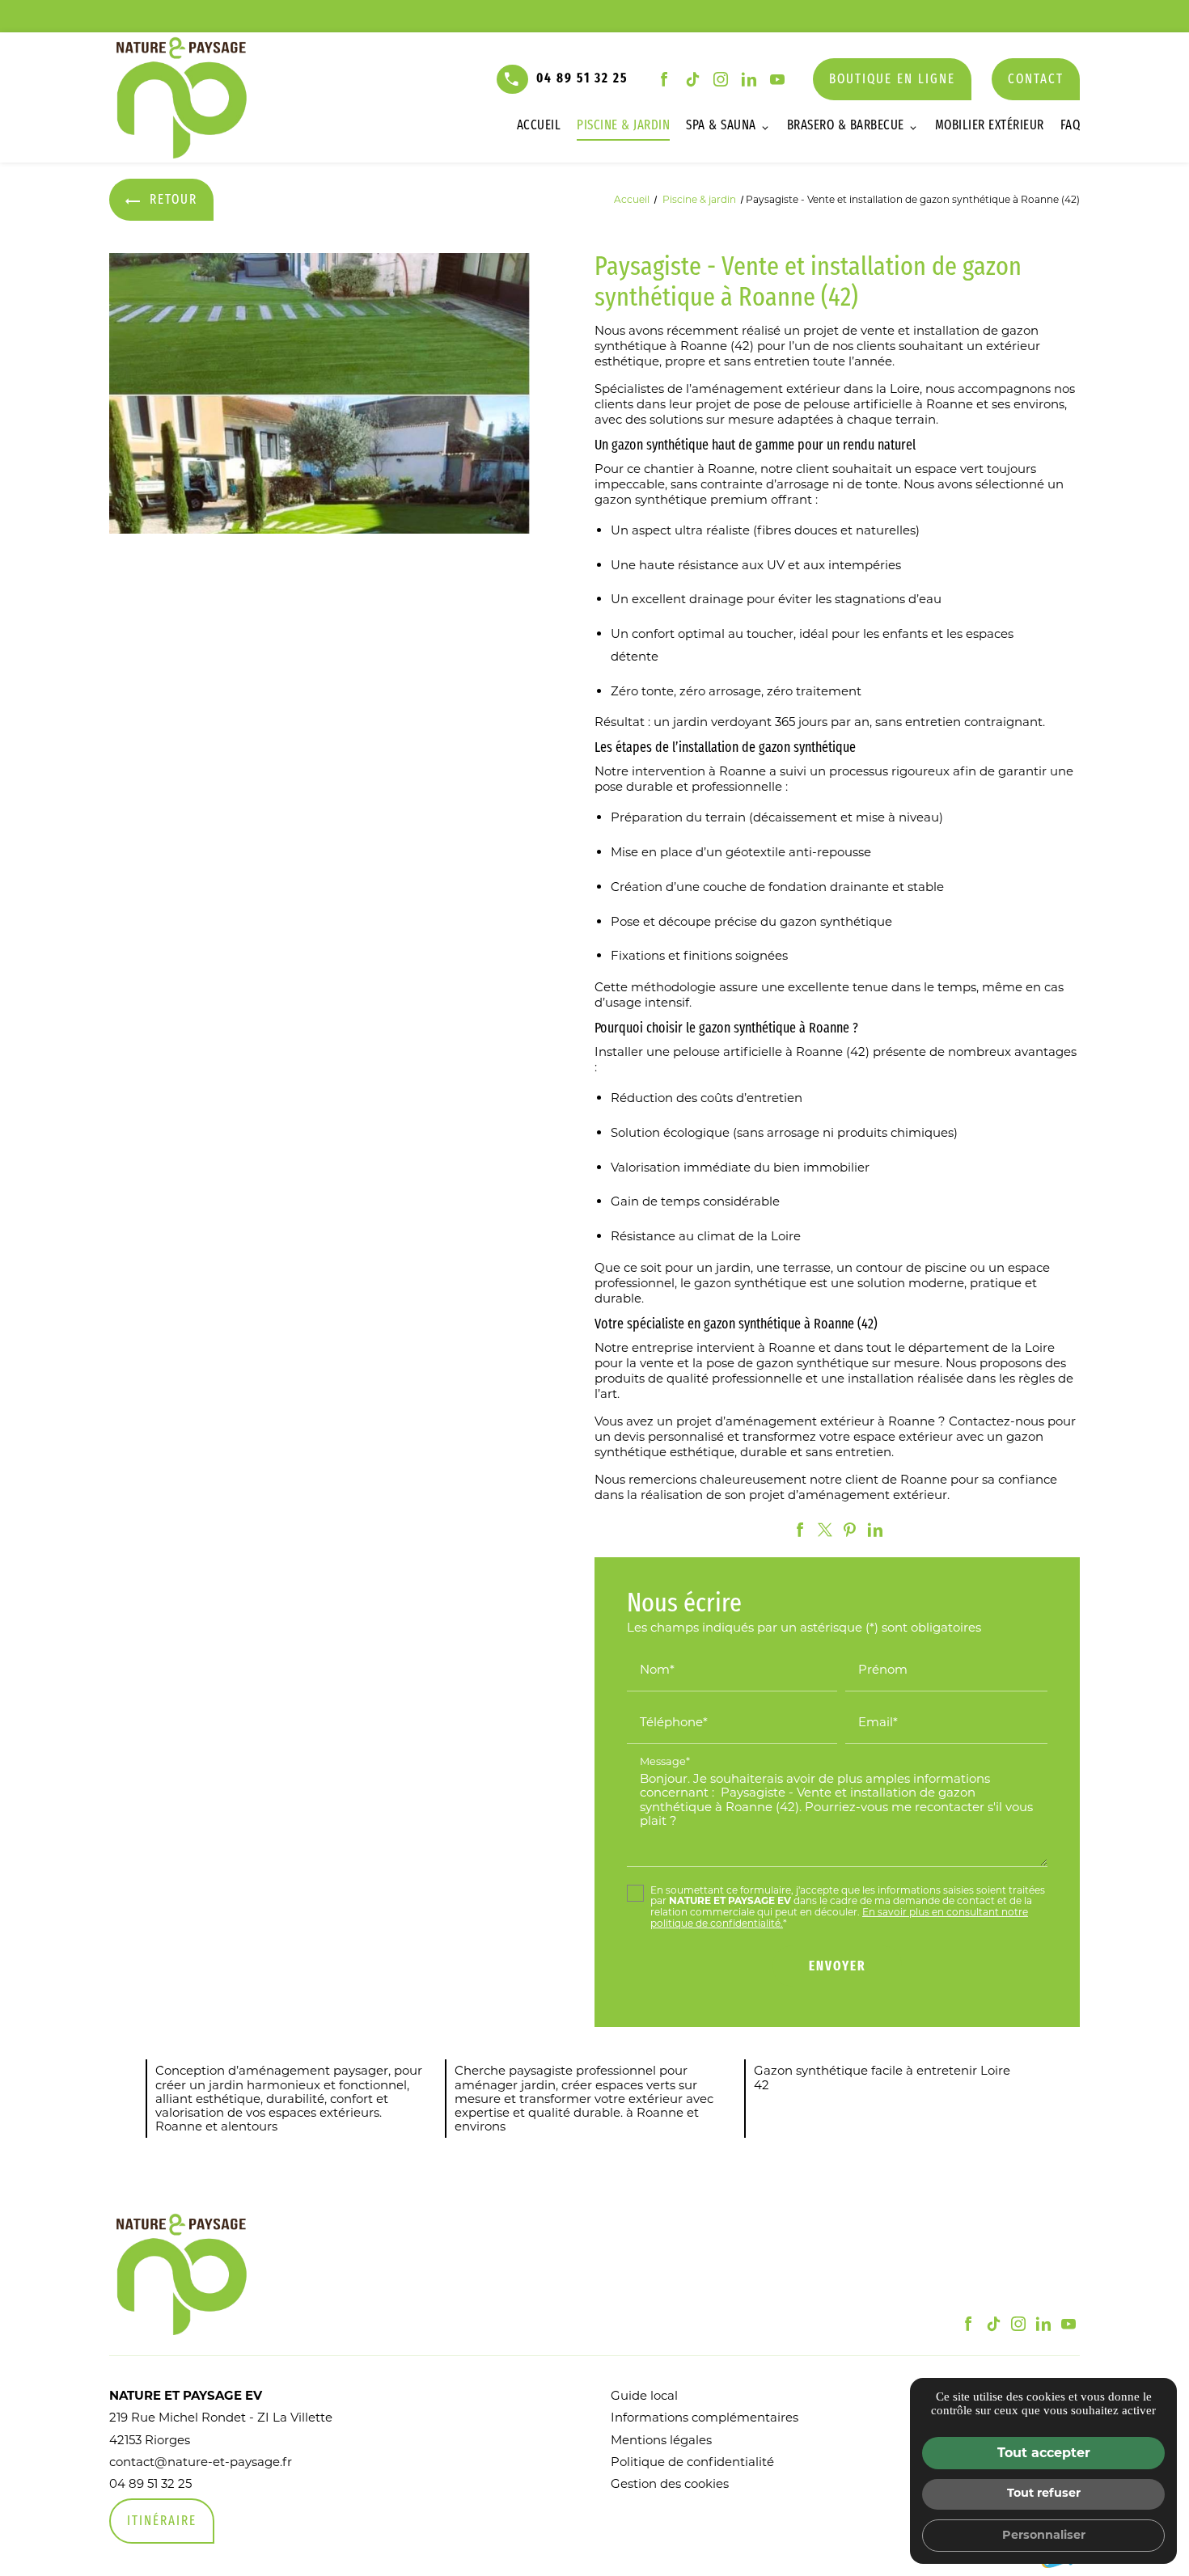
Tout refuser (1044, 2493)
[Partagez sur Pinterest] (850, 1530)
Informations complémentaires (705, 2417)
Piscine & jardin (623, 126)
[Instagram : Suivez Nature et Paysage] (721, 79)
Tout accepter (1044, 2453)
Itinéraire (162, 2522)
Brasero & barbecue (846, 126)
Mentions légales (661, 2440)
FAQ (1071, 126)
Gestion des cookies (670, 2483)
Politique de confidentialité (692, 2462)
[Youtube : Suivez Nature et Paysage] (777, 79)
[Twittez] (825, 1530)
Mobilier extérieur (990, 126)
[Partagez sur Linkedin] (875, 1530)
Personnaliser (1044, 2535)
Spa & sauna (721, 126)
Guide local (644, 2395)
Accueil (539, 126)
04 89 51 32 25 (582, 79)
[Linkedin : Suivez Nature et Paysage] (749, 79)
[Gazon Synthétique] (319, 393)
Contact (1036, 80)
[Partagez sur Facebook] (800, 1530)
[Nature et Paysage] (186, 97)
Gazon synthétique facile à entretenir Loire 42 (882, 2077)
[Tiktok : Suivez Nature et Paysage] (692, 79)
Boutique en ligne (892, 80)
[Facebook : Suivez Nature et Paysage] (664, 79)
